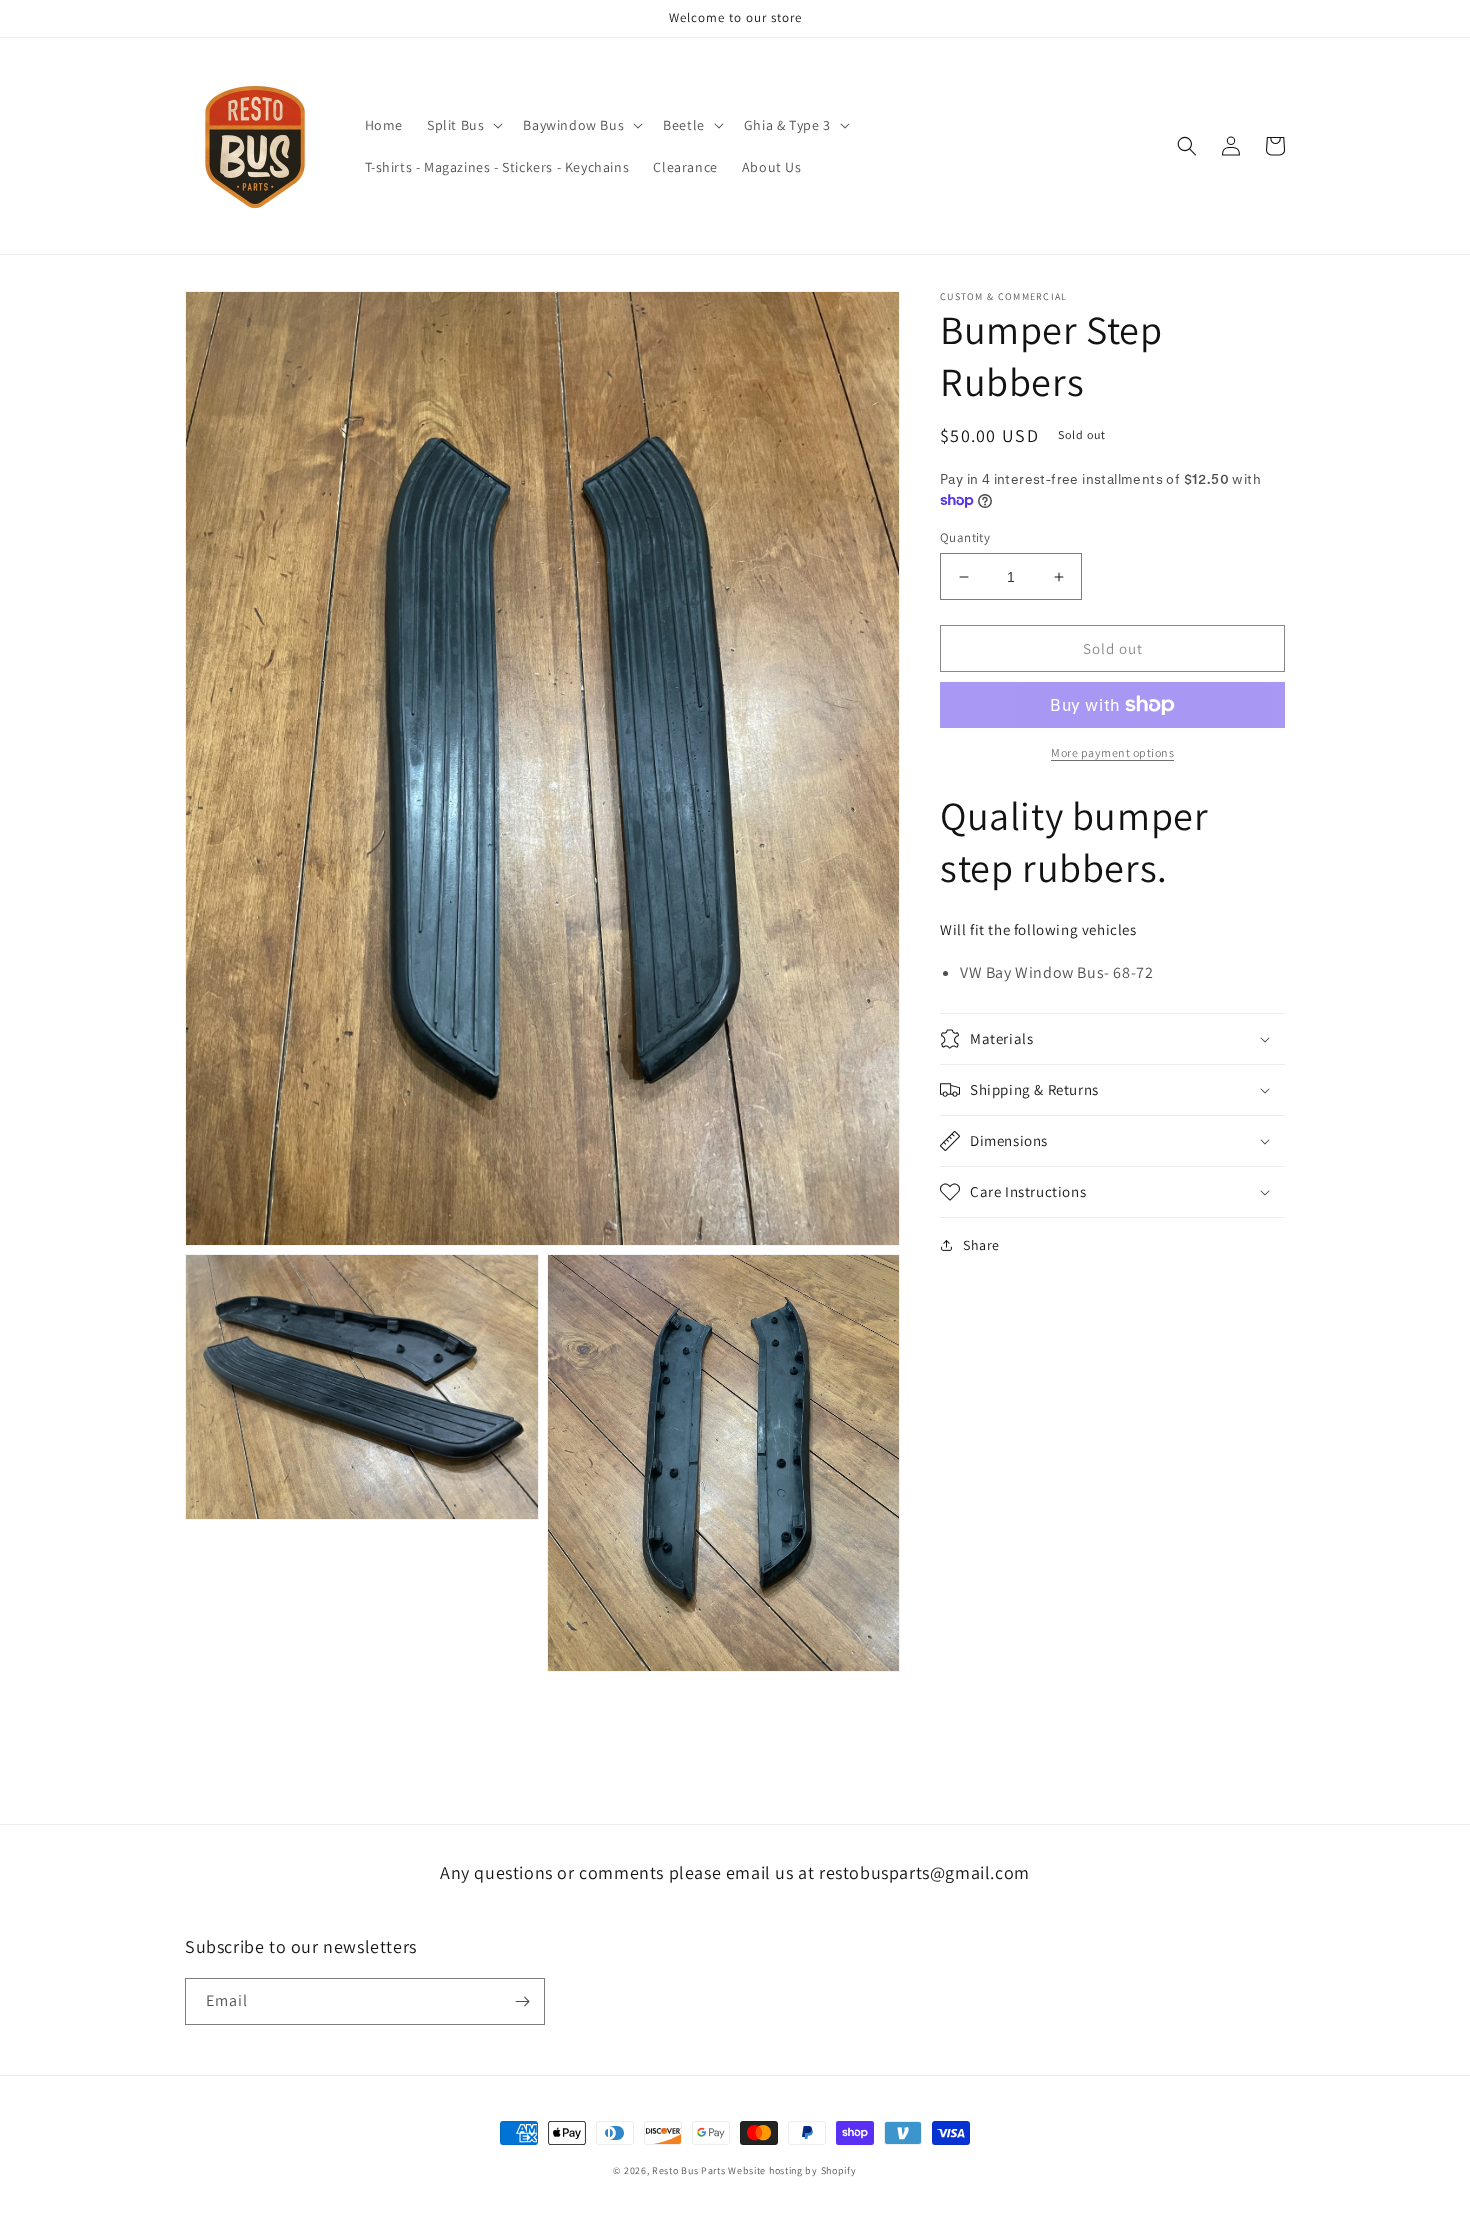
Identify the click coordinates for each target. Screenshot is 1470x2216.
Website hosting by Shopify (792, 2170)
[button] (463, 125)
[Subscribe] (522, 2001)
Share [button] (981, 1245)
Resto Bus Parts (689, 2170)
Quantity (965, 537)
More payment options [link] (1112, 752)
